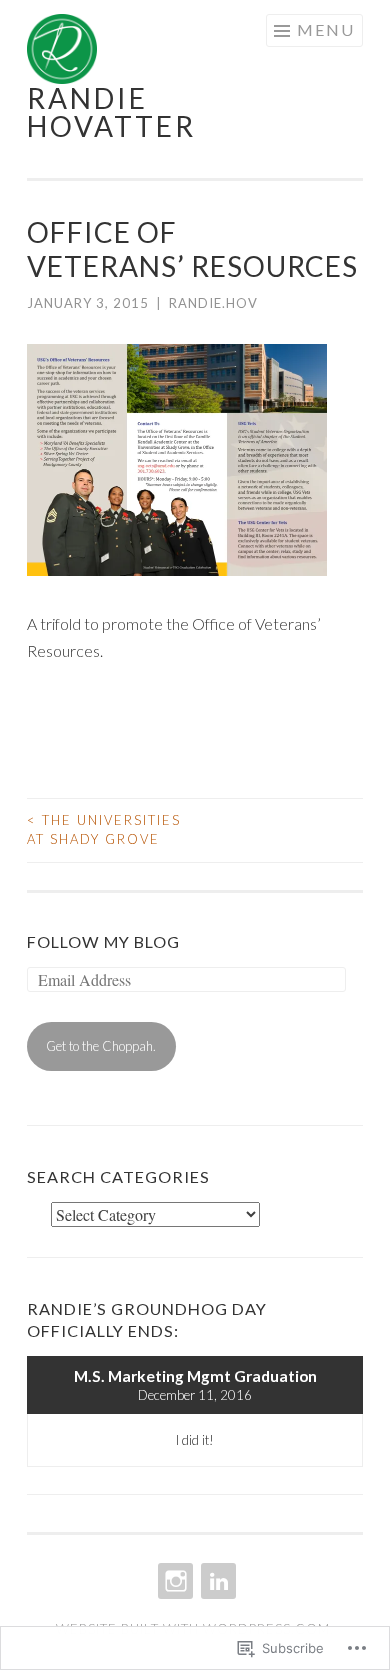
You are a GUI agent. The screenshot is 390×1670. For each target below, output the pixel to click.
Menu (326, 29)
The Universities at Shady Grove (104, 830)
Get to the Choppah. (101, 1046)
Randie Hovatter (111, 112)
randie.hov (213, 303)
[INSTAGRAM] (173, 1581)
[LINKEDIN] (216, 1581)
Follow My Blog (103, 941)
